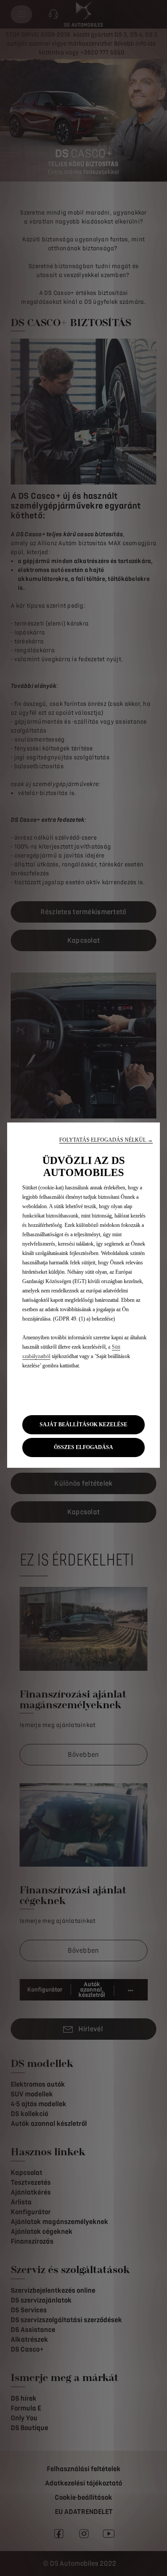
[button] (106, 1140)
